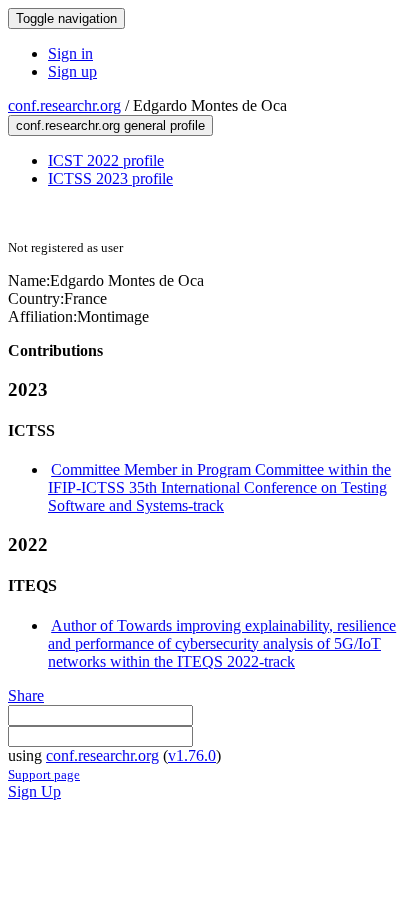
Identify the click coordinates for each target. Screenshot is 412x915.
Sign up (72, 71)
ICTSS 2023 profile (110, 178)
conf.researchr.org (64, 105)
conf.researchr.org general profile (110, 125)
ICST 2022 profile (106, 160)
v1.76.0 (192, 755)
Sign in (70, 53)
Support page (44, 774)
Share (26, 695)
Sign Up (34, 791)
